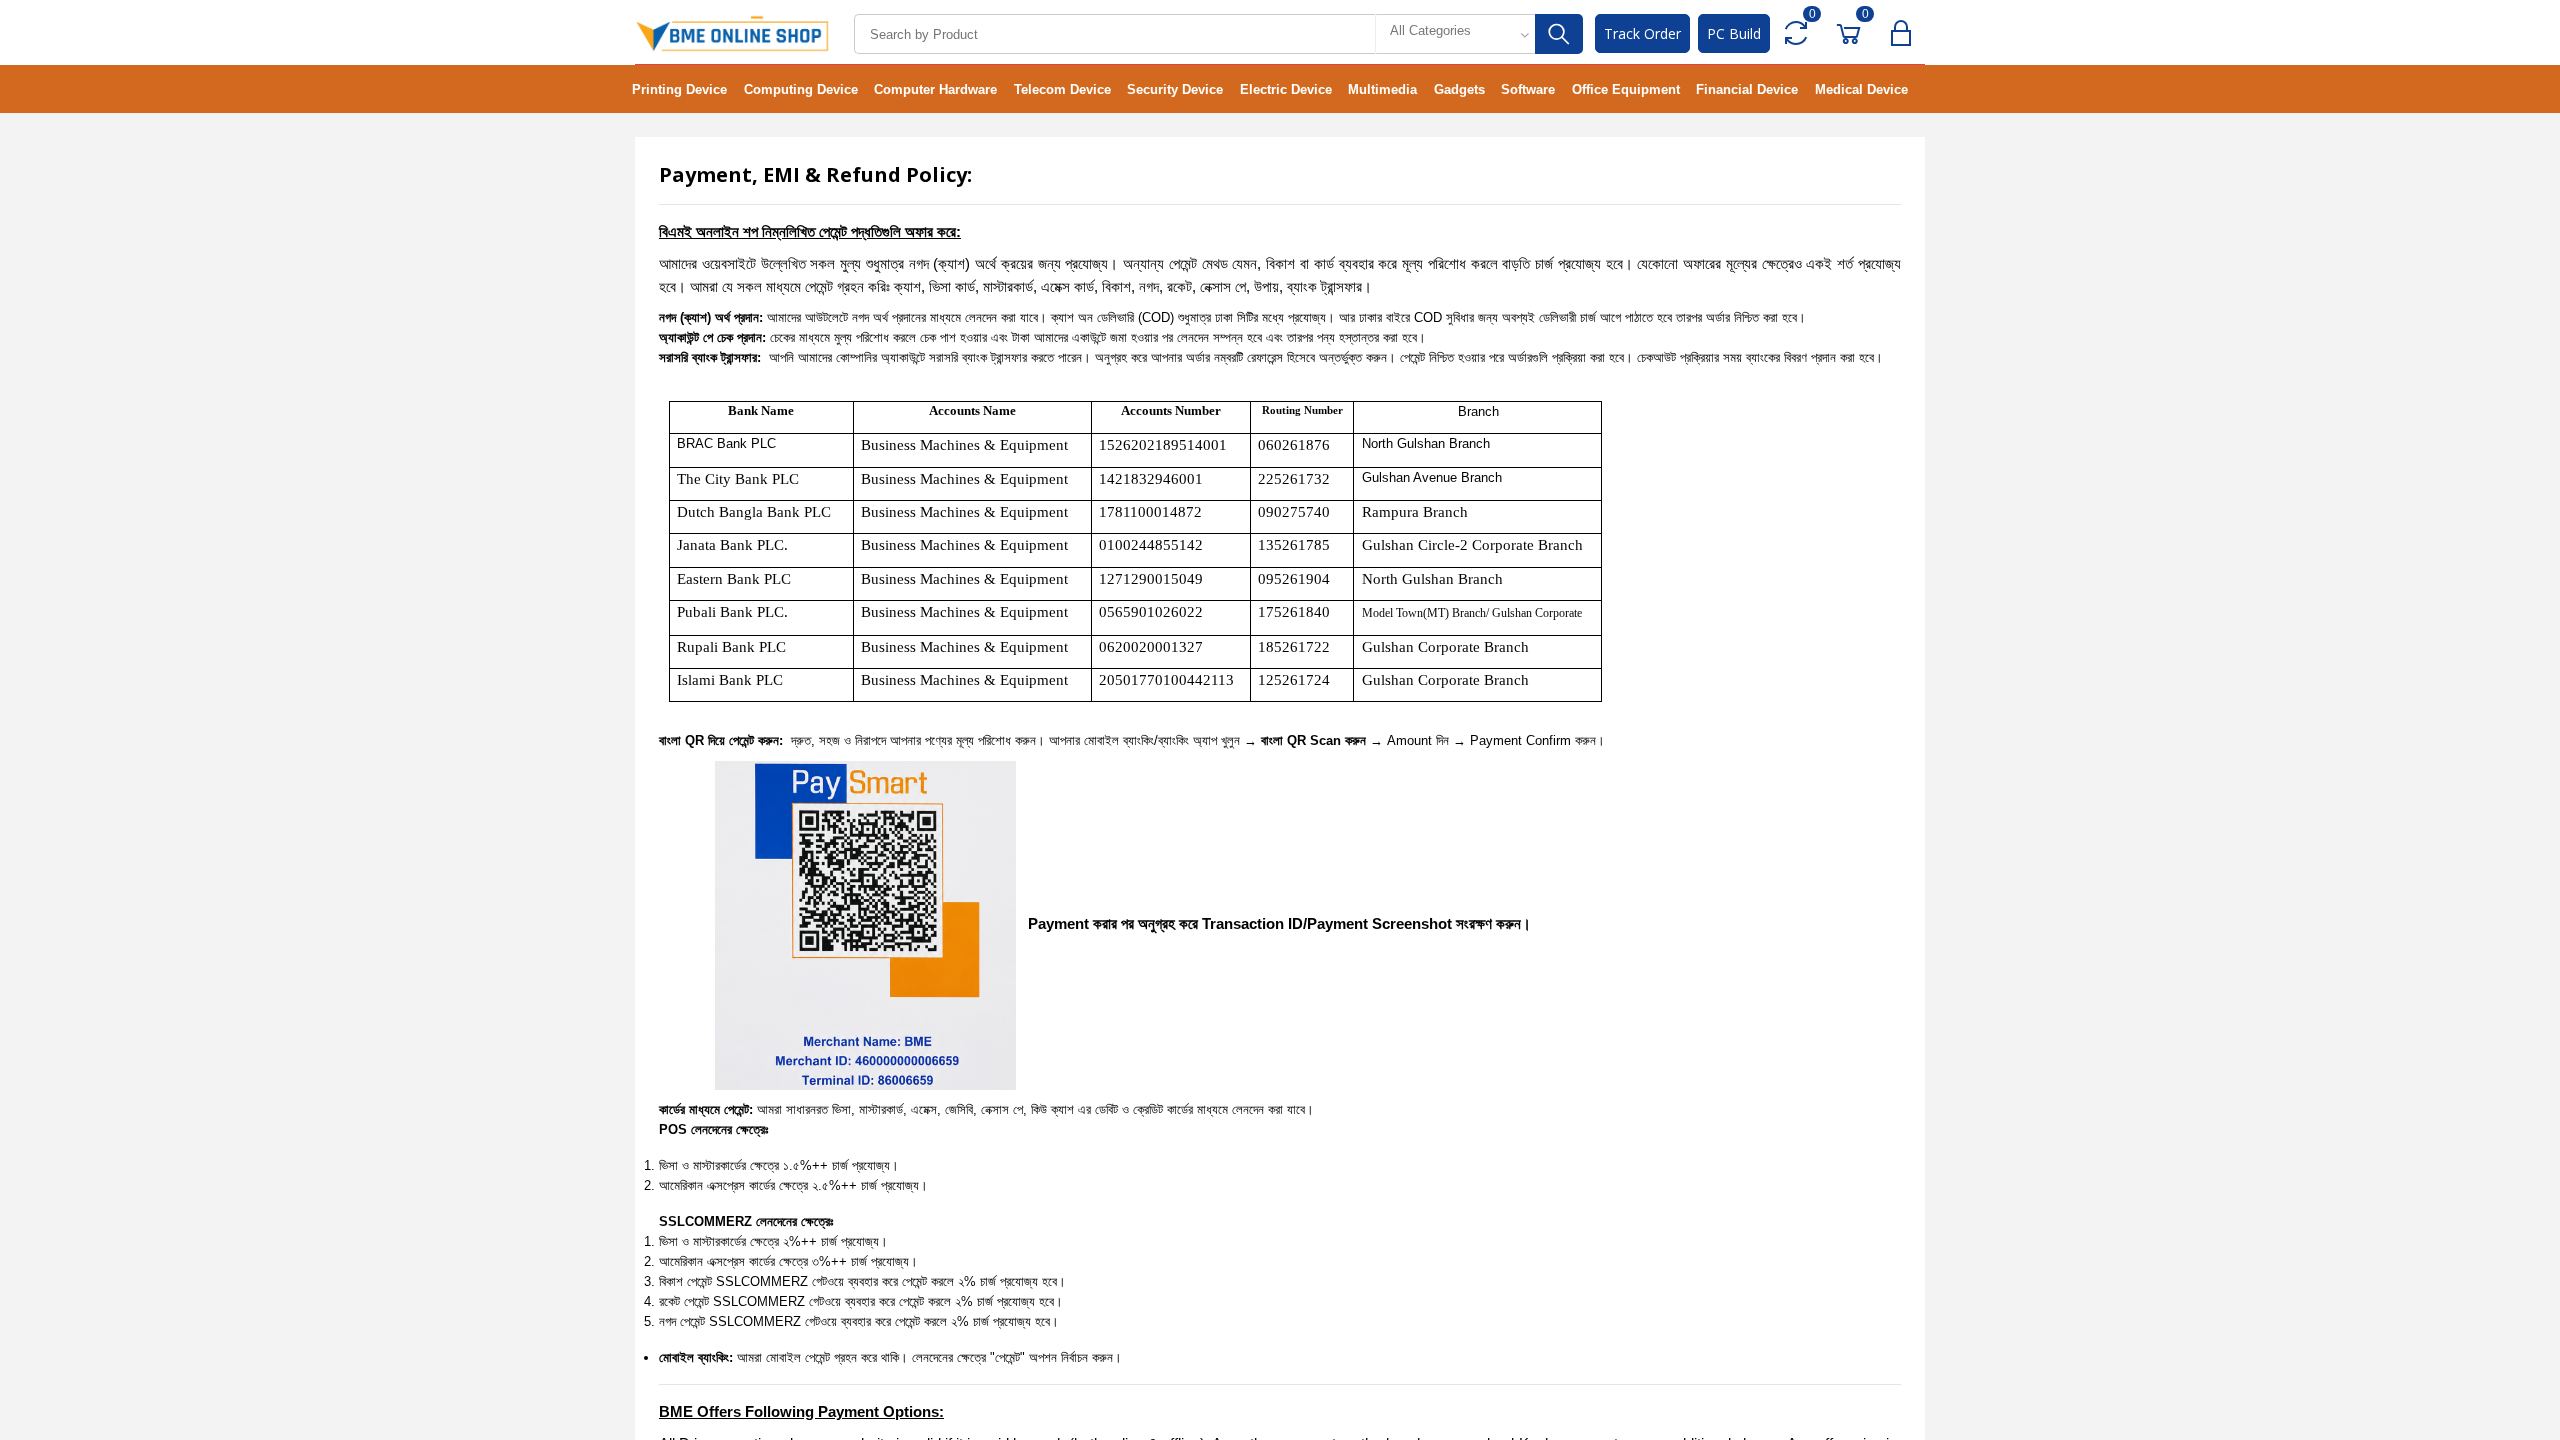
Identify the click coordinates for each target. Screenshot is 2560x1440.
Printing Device (679, 89)
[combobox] (1455, 34)
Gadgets (1459, 89)
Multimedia (1382, 89)
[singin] (1905, 33)
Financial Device (1747, 89)
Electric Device (1286, 89)
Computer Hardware (935, 89)
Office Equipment (1626, 89)
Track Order (1642, 33)
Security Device (1175, 89)
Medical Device (1861, 89)
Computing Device (801, 89)
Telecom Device (1062, 89)
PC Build (1734, 33)
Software (1528, 89)
